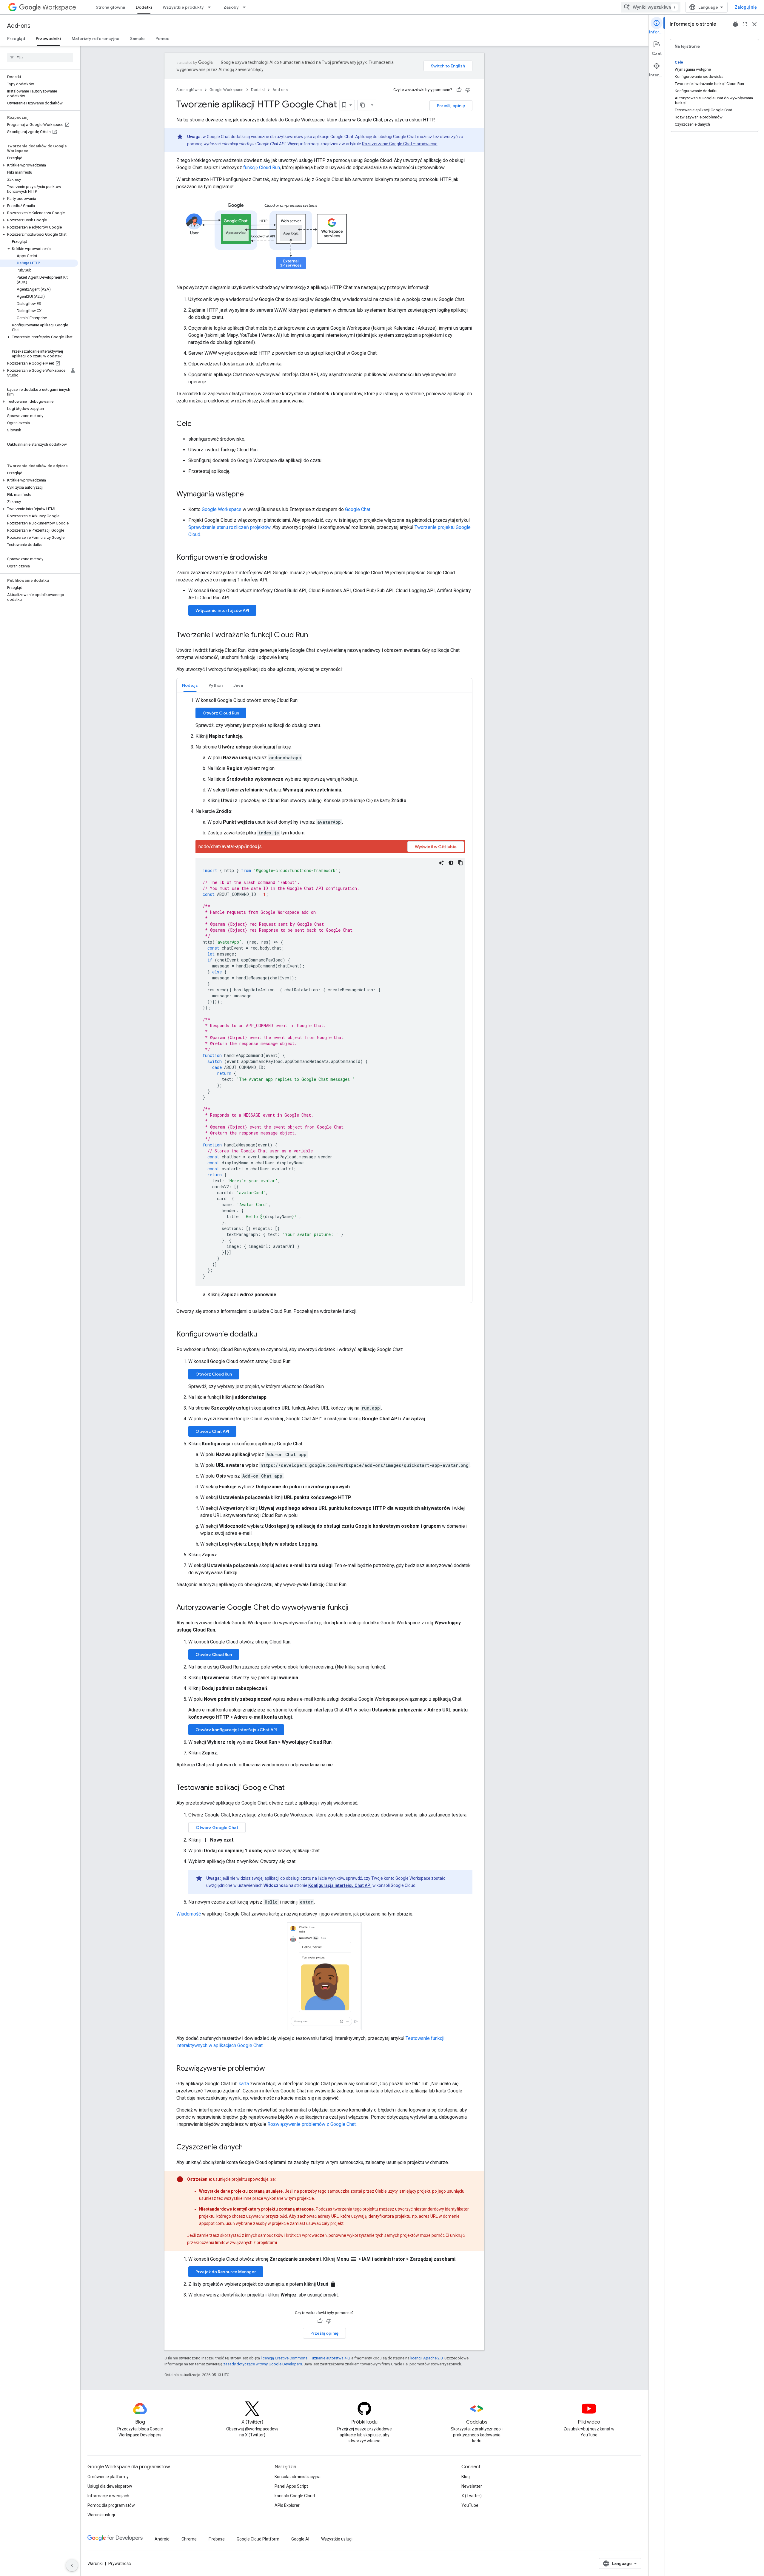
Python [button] (216, 685)
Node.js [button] (190, 685)
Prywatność (120, 2563)
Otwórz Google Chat (217, 1828)
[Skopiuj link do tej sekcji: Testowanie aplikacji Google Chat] (291, 1788)
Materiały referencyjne (95, 38)
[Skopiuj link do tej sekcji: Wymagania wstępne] (250, 495)
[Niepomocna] (468, 90)
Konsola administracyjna (298, 2477)
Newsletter (472, 2486)
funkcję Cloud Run (262, 168)
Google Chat (358, 509)
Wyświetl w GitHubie (436, 847)
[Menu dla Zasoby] (246, 7)
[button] (39, 165)
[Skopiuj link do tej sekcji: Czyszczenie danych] (249, 2148)
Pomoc (162, 38)
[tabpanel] (324, 998)
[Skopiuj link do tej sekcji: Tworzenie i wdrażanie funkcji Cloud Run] (314, 635)
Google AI (300, 2539)
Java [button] (238, 685)
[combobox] (651, 7)
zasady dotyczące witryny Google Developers (263, 2364)
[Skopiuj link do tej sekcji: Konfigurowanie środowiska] (273, 558)
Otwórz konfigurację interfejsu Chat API (236, 1730)
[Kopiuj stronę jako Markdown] (363, 105)
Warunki (95, 2563)
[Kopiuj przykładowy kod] (460, 863)
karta (244, 2084)
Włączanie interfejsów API (222, 610)
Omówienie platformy (108, 2477)
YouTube (470, 2505)
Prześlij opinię (451, 106)
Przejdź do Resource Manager (226, 2272)
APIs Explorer (287, 2505)
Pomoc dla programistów (111, 2505)
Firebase (217, 2539)
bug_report (735, 24)
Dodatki (144, 7)
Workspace (59, 7)
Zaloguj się (746, 7)
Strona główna (110, 7)
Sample (137, 38)
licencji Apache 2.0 (426, 2358)
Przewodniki (48, 38)
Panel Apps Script (291, 2486)
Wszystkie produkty (183, 7)
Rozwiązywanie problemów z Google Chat (312, 2124)
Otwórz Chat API (212, 1431)
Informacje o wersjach (108, 2496)
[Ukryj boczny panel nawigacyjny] (72, 2565)
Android (162, 2539)
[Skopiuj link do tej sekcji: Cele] (198, 424)
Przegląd (16, 38)
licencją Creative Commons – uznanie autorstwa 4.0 (305, 2358)
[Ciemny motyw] (451, 863)
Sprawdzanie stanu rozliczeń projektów (229, 527)
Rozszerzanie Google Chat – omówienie (400, 144)
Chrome (189, 2539)
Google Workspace (226, 90)
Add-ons (19, 26)
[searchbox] (40, 58)
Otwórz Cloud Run (221, 713)
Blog (466, 2477)
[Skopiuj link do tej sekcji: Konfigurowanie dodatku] (264, 1335)
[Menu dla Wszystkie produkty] (211, 7)
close (754, 24)
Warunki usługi (101, 2515)
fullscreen (745, 24)
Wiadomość (189, 1914)
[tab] (190, 685)
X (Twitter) (472, 2496)
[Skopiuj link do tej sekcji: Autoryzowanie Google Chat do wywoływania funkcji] (355, 1608)
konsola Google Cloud (295, 2496)
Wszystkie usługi (337, 2539)
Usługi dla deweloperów (110, 2486)
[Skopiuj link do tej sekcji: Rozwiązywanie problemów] (271, 2069)
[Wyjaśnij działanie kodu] (441, 863)
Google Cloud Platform (258, 2539)
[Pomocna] (459, 90)
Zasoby (231, 7)
